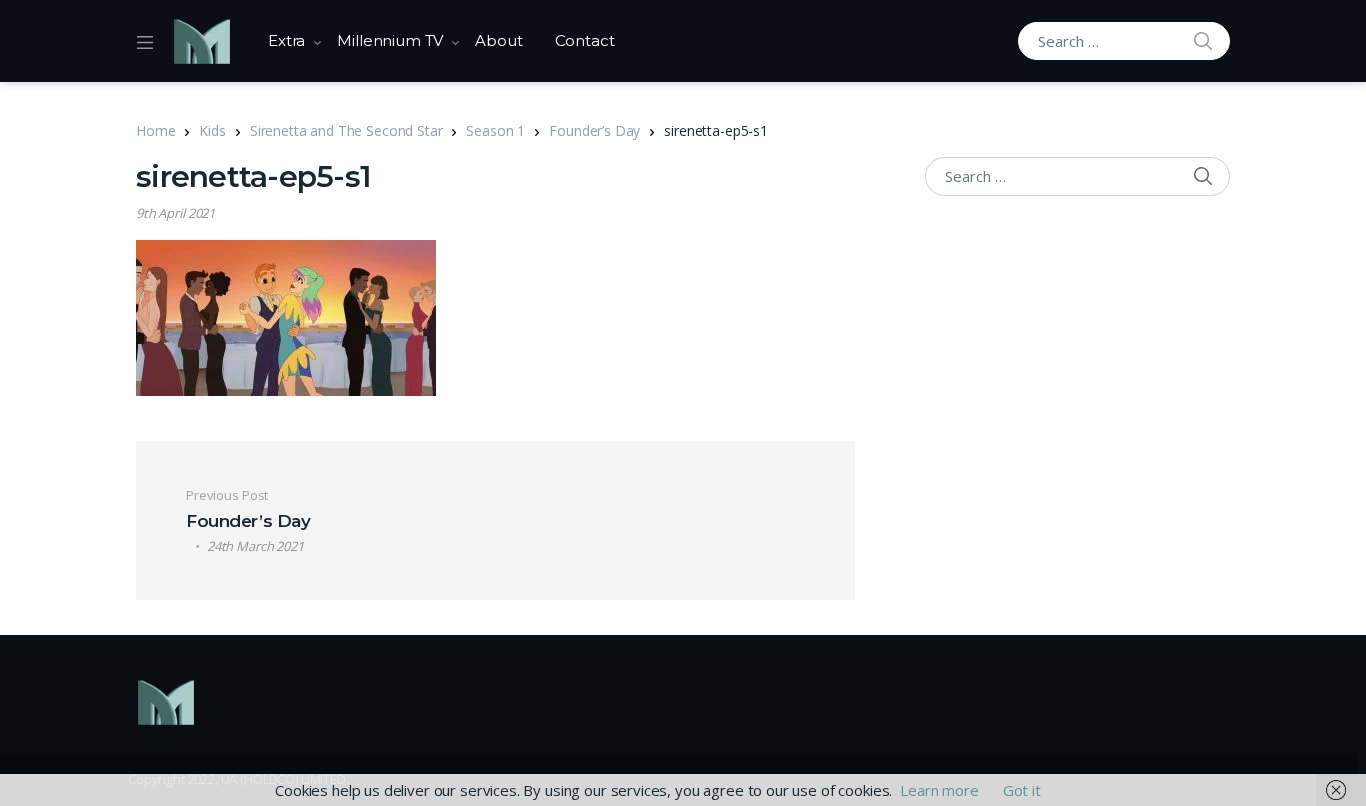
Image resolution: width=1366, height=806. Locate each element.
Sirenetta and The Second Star (346, 130)
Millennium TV (390, 40)
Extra (286, 40)
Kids (212, 130)
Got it (1022, 790)
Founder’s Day (594, 130)
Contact (585, 40)
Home (155, 130)
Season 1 (495, 130)
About (498, 40)
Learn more (939, 790)
